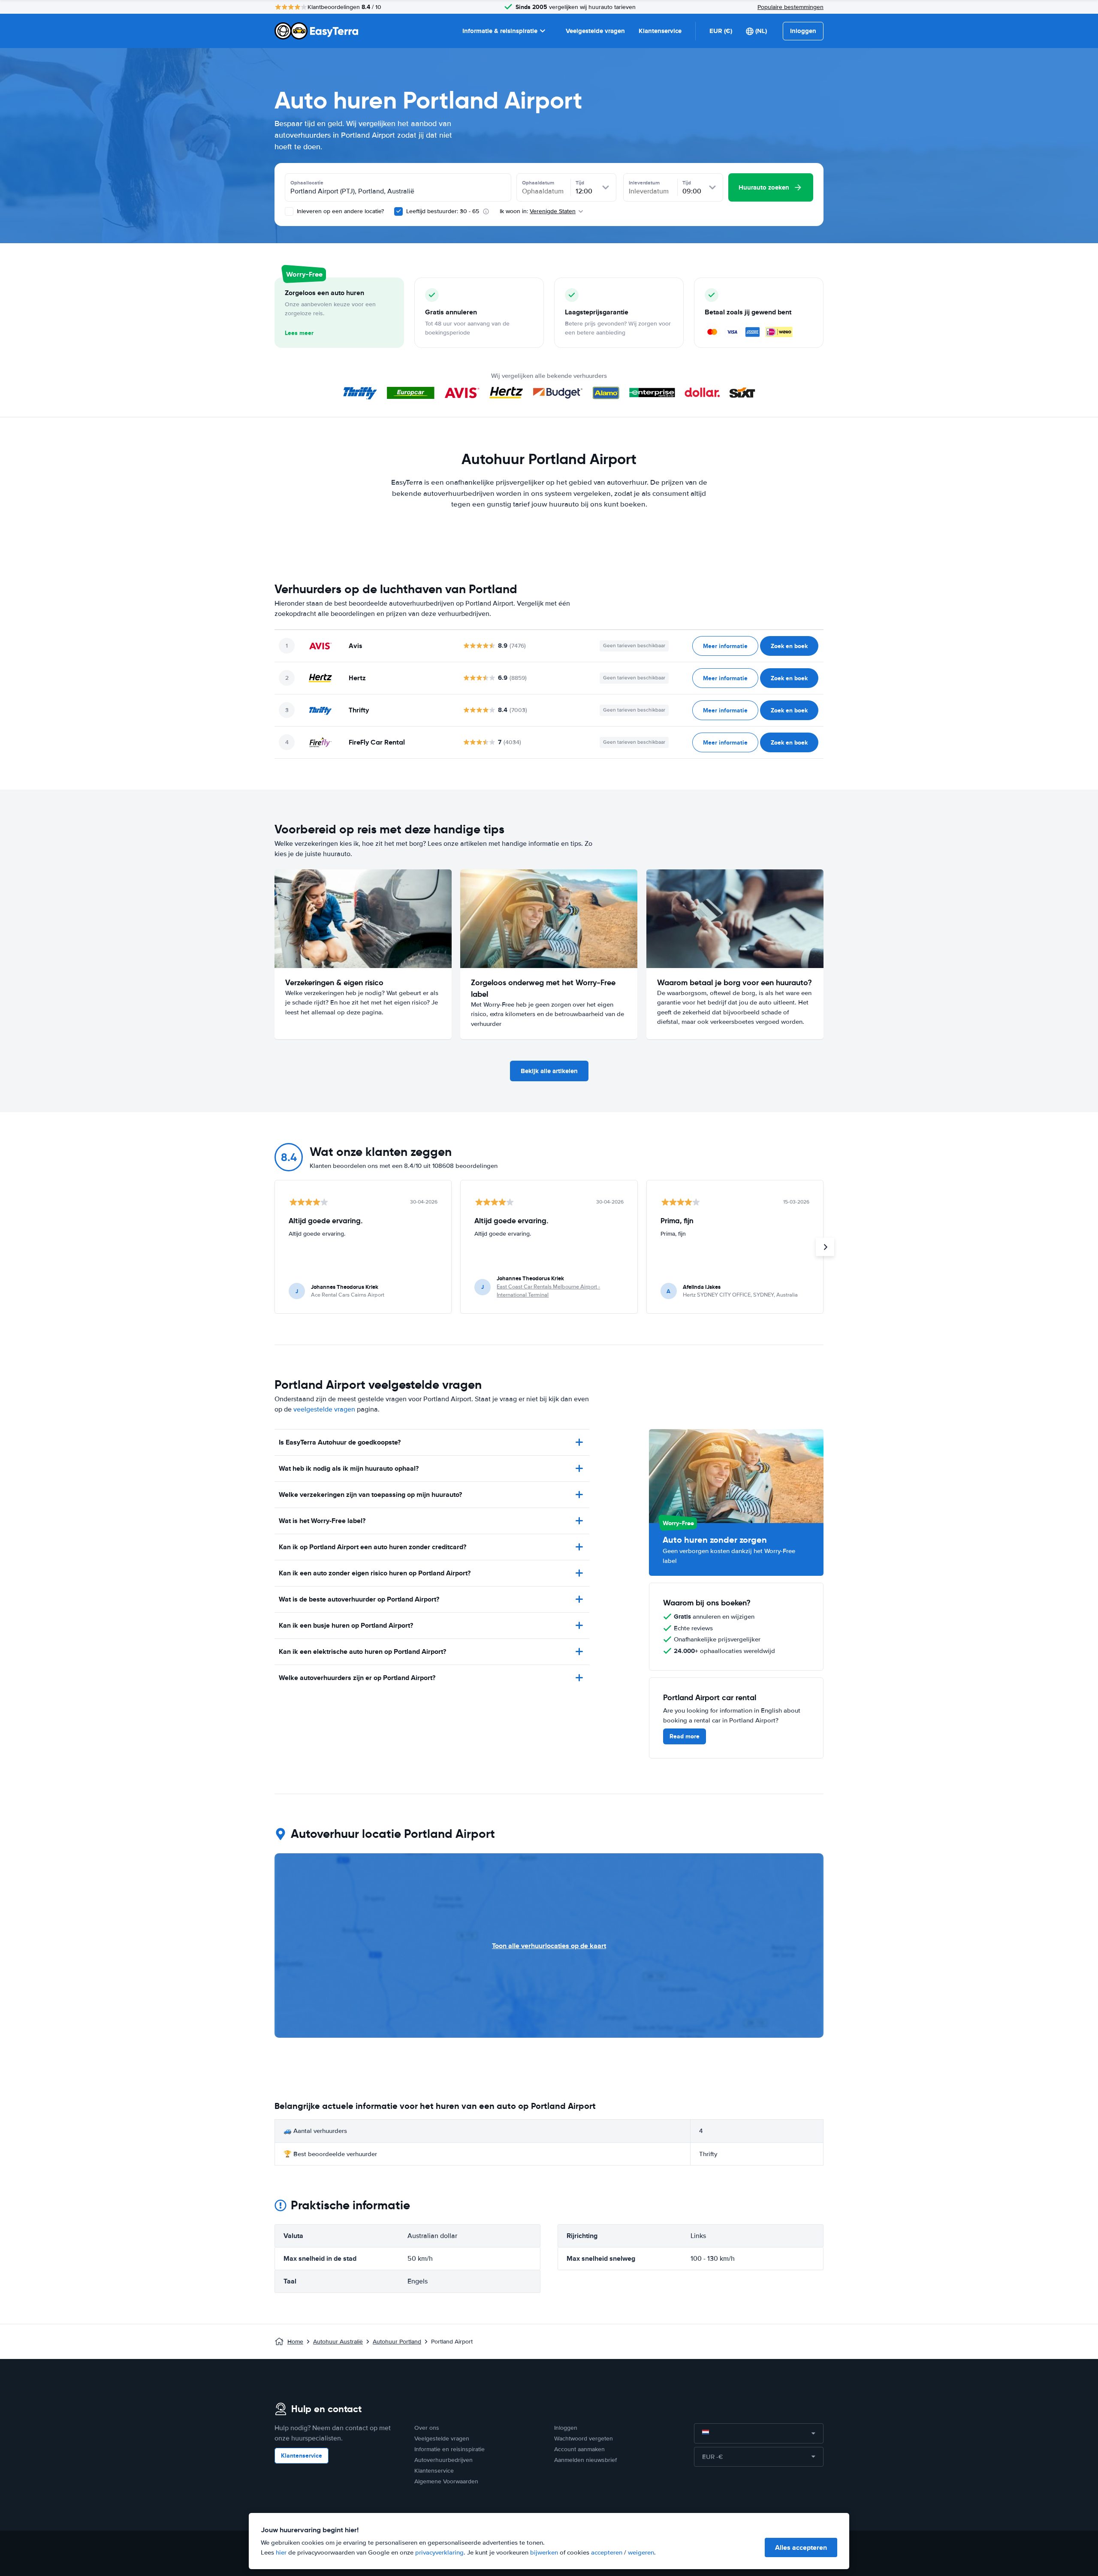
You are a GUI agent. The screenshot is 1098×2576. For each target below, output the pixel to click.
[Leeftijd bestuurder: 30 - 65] (398, 211)
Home (295, 2342)
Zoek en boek (789, 646)
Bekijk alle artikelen (549, 1071)
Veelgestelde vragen (595, 31)
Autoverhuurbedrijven (443, 2460)
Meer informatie (725, 646)
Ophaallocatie (307, 183)
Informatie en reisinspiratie (449, 2449)
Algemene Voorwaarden (446, 2481)
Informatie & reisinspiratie (500, 31)
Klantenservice (660, 31)
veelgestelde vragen (324, 1409)
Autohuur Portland (397, 2342)
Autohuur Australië (338, 2342)
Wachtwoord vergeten (584, 2439)
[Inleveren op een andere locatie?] (289, 211)
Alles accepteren (801, 2547)
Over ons (427, 2428)
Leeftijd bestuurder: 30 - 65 (443, 211)
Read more (685, 1736)
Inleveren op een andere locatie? (339, 211)
